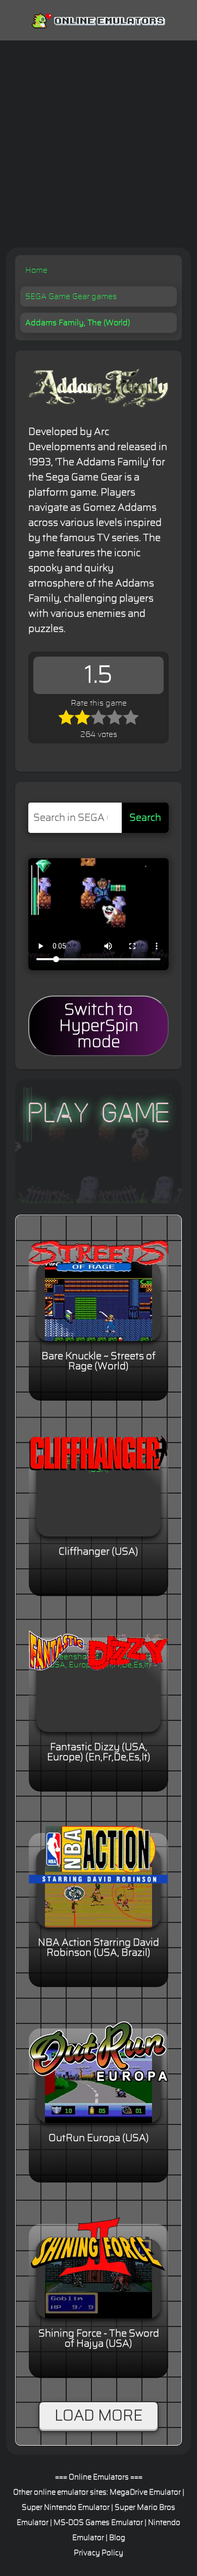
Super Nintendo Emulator (66, 2508)
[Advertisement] (98, 144)
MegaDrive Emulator (145, 2492)
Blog (117, 2538)
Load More (98, 2416)
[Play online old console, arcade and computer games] (98, 19)
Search (145, 818)
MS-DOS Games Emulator (98, 2523)
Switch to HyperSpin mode (99, 1026)
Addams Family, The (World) (78, 323)
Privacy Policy (98, 2553)
